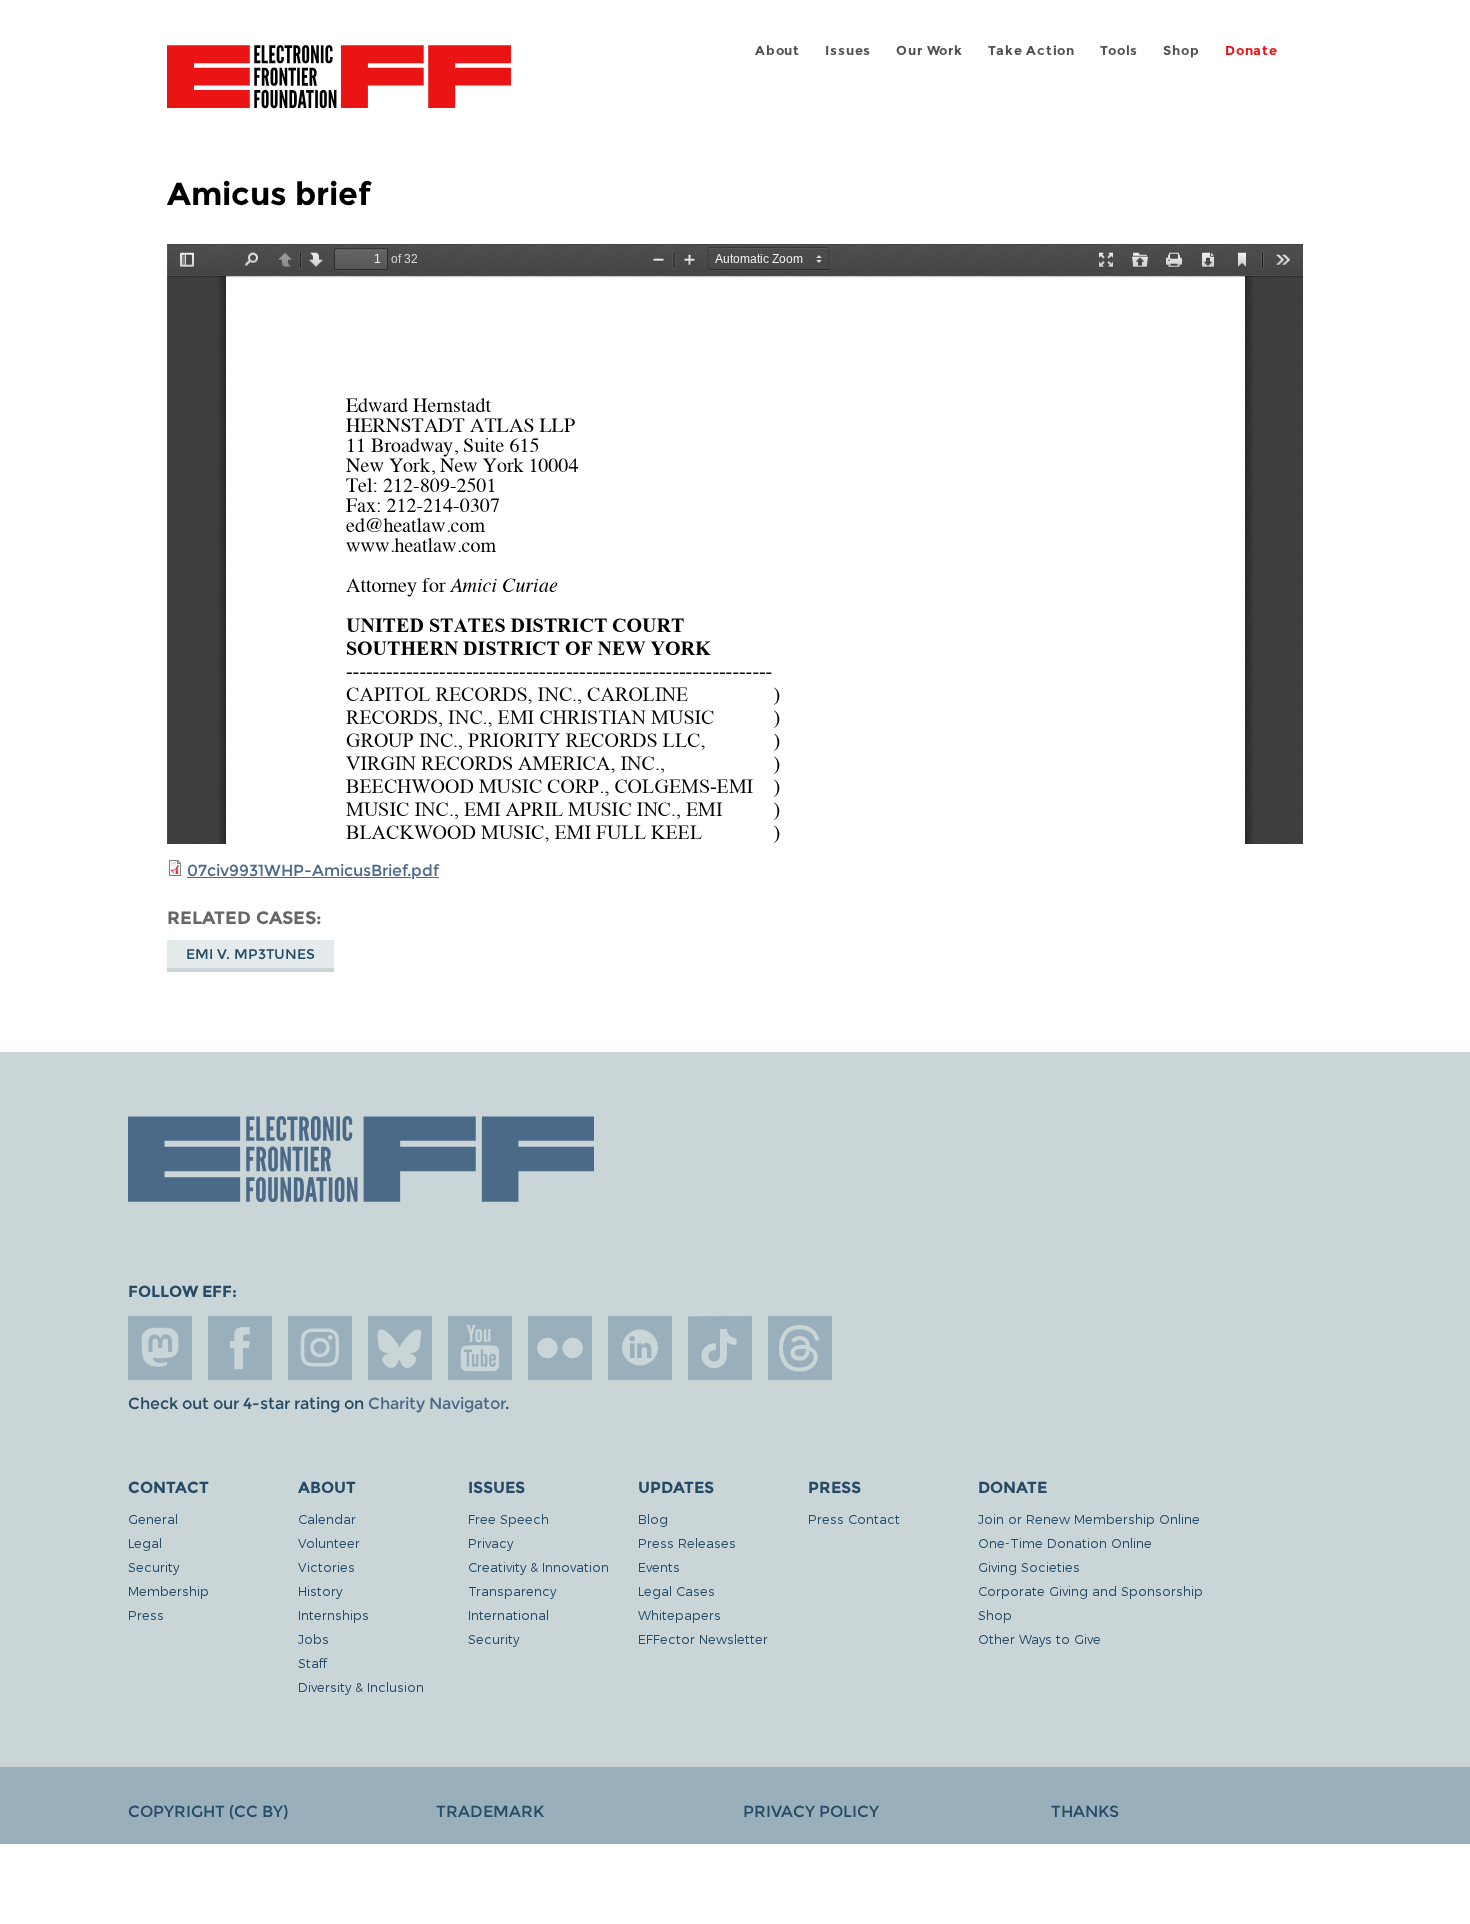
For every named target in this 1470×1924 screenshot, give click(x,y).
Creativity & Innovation (538, 1566)
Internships (333, 1614)
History (320, 1590)
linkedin (640, 1348)
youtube (480, 1348)
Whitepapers (679, 1614)
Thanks (1085, 1811)
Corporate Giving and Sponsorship (1090, 1590)
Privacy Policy (811, 1811)
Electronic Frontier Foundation (339, 88)
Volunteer (329, 1542)
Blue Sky (400, 1348)
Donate (1251, 50)
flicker (560, 1348)
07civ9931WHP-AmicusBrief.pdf (313, 870)
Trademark (490, 1811)
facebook (240, 1348)
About (777, 50)
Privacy (490, 1542)
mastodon (160, 1348)
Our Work (929, 50)
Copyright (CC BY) (208, 1811)
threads (800, 1348)
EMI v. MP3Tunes (250, 954)
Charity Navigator (436, 1403)
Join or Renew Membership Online (1089, 1518)
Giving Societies (1029, 1566)
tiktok (720, 1348)
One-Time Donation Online (1065, 1542)
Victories (326, 1566)
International (508, 1614)
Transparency (512, 1590)
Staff (312, 1662)
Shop (1181, 50)
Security (153, 1566)
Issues (848, 50)
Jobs (313, 1638)
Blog (653, 1518)
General (153, 1518)
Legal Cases (676, 1590)
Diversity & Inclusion (361, 1686)
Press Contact (854, 1518)
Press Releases (687, 1542)
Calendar (327, 1518)
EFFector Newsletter (703, 1638)
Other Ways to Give (1039, 1638)
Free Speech (508, 1518)
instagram (320, 1348)
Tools (1119, 50)
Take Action (1031, 50)
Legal (145, 1542)
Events (659, 1566)
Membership (168, 1590)
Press (146, 1614)
